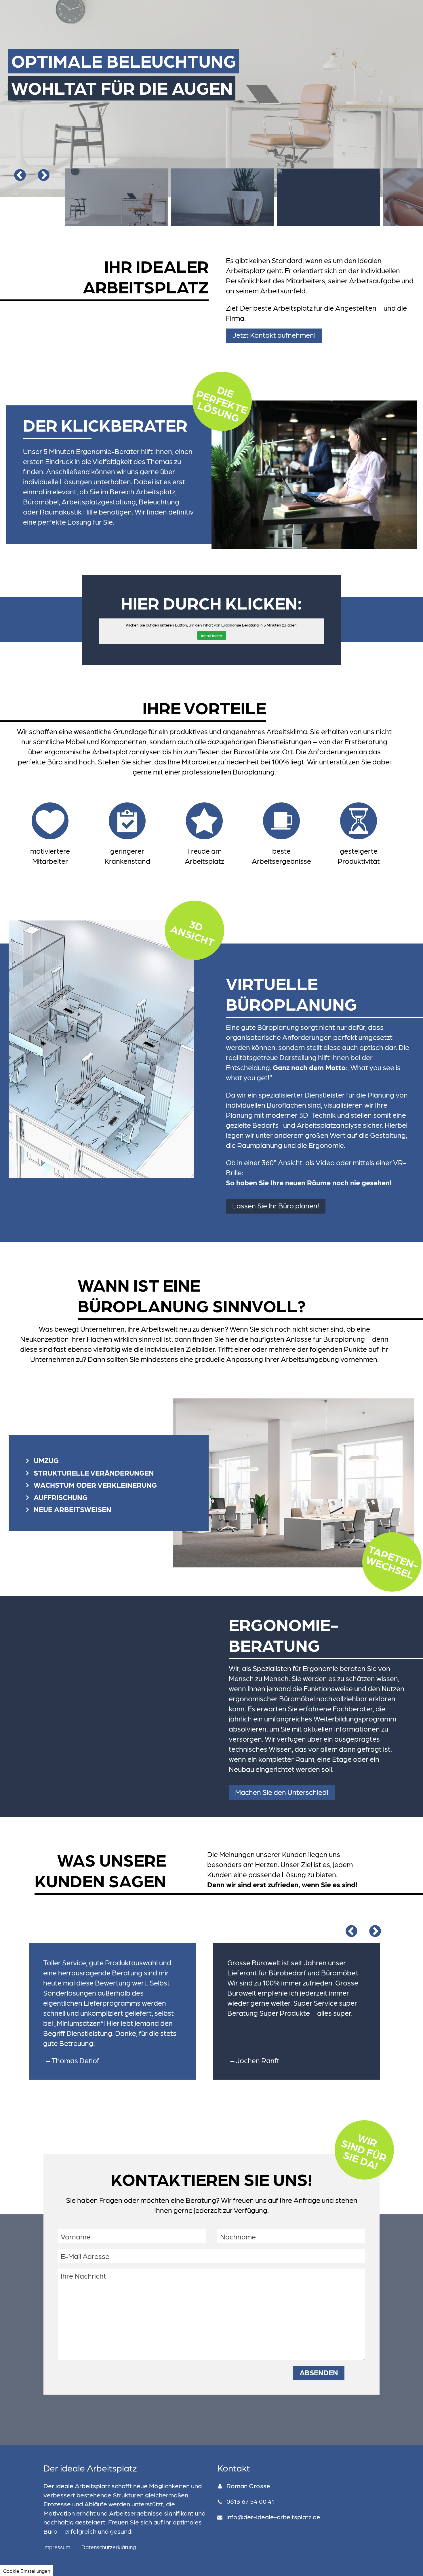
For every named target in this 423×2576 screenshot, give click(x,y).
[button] (274, 336)
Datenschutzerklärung (109, 2547)
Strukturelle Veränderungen (94, 1472)
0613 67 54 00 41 (250, 2501)
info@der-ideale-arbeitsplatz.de (273, 2517)
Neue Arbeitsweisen (73, 1509)
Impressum (57, 2547)
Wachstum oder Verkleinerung (95, 1485)
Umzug (46, 1460)
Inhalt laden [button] (212, 635)
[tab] (109, 1458)
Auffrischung (61, 1497)
